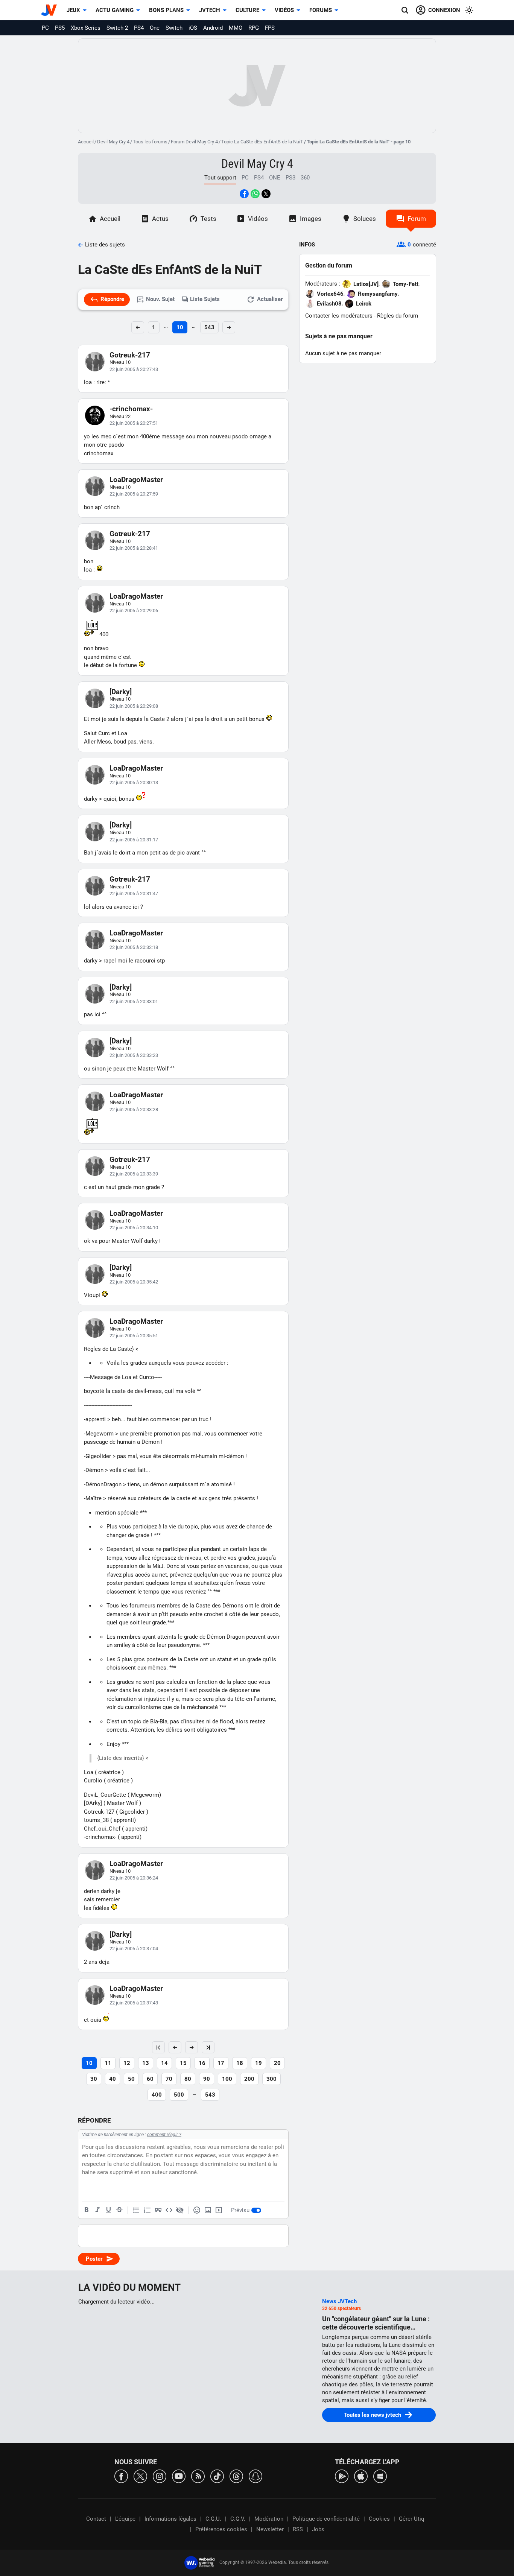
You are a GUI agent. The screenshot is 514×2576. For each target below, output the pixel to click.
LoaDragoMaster (136, 480)
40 (113, 2079)
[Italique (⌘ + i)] (97, 2210)
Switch (174, 28)
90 (207, 2079)
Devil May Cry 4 (113, 142)
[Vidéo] (219, 2210)
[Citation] (158, 2210)
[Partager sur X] (266, 194)
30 (94, 2079)
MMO (236, 28)
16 (202, 2063)
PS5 (60, 28)
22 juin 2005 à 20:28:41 (134, 548)
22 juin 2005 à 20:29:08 (134, 706)
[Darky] (121, 692)
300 (271, 2079)
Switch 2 (117, 28)
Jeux (73, 10)
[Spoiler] (180, 2210)
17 (221, 2063)
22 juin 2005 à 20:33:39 (134, 1174)
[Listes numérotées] (147, 2210)
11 (108, 2063)
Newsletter (270, 2529)
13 (146, 2063)
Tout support (220, 178)
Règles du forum (398, 316)
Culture (247, 10)
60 (150, 2079)
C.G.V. (238, 2519)
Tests (208, 219)
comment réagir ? (164, 2135)
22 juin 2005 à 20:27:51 (134, 423)
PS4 (139, 28)
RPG (254, 28)
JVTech (210, 10)
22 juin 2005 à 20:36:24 (134, 1878)
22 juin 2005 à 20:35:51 (134, 1336)
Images (311, 219)
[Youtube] (179, 2476)
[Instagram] (160, 2476)
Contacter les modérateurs (339, 316)
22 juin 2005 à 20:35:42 (134, 1282)
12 (127, 2063)
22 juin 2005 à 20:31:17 (134, 840)
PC (45, 28)
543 (209, 327)
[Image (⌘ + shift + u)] (208, 2210)
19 (259, 2063)
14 (164, 2063)
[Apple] (361, 2476)
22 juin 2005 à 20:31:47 (134, 893)
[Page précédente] (175, 2047)
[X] (140, 2476)
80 (188, 2079)
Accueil (86, 142)
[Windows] (380, 2476)
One (155, 28)
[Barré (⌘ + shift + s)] (119, 2210)
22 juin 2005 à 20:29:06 (134, 611)
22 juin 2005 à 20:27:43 (134, 369)
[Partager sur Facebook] (244, 194)
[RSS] (198, 2476)
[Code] (169, 2210)
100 (227, 2079)
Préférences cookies (221, 2529)
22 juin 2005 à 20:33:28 (134, 1109)
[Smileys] (197, 2210)
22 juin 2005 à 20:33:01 (134, 1001)
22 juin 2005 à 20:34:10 (134, 1228)
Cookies (379, 2519)
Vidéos (284, 10)
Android (213, 28)
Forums (321, 10)
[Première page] (158, 2047)
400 (157, 2095)
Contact (96, 2519)
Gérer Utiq (412, 2519)
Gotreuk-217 (130, 355)
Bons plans (166, 10)
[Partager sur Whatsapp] (255, 194)
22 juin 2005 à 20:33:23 (134, 1055)
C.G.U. (213, 2519)
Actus (160, 219)
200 (249, 2079)
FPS (270, 28)
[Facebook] (121, 2476)
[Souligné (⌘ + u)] (108, 2210)
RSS (298, 2529)
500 (179, 2095)
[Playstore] (342, 2476)
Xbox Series (86, 28)
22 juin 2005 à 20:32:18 (134, 947)
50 (131, 2079)
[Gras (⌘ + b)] (87, 2210)
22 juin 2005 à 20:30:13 (134, 782)
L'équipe (125, 2519)
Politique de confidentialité (326, 2519)
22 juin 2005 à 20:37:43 (134, 2003)
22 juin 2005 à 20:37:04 (134, 1949)
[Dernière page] (208, 2047)
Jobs (318, 2529)
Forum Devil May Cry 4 (194, 142)
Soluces (365, 219)
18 (240, 2063)
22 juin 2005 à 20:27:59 (134, 494)
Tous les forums (150, 142)
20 (277, 2063)
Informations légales (170, 2519)
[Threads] (236, 2476)
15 (183, 2063)
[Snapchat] (255, 2476)
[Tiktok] (217, 2476)
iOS (193, 28)
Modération (269, 2519)
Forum (417, 219)
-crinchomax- (131, 409)
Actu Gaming (115, 10)
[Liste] (136, 2210)
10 (180, 327)
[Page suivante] (192, 2047)
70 (169, 2079)
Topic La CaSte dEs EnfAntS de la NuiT (262, 142)
